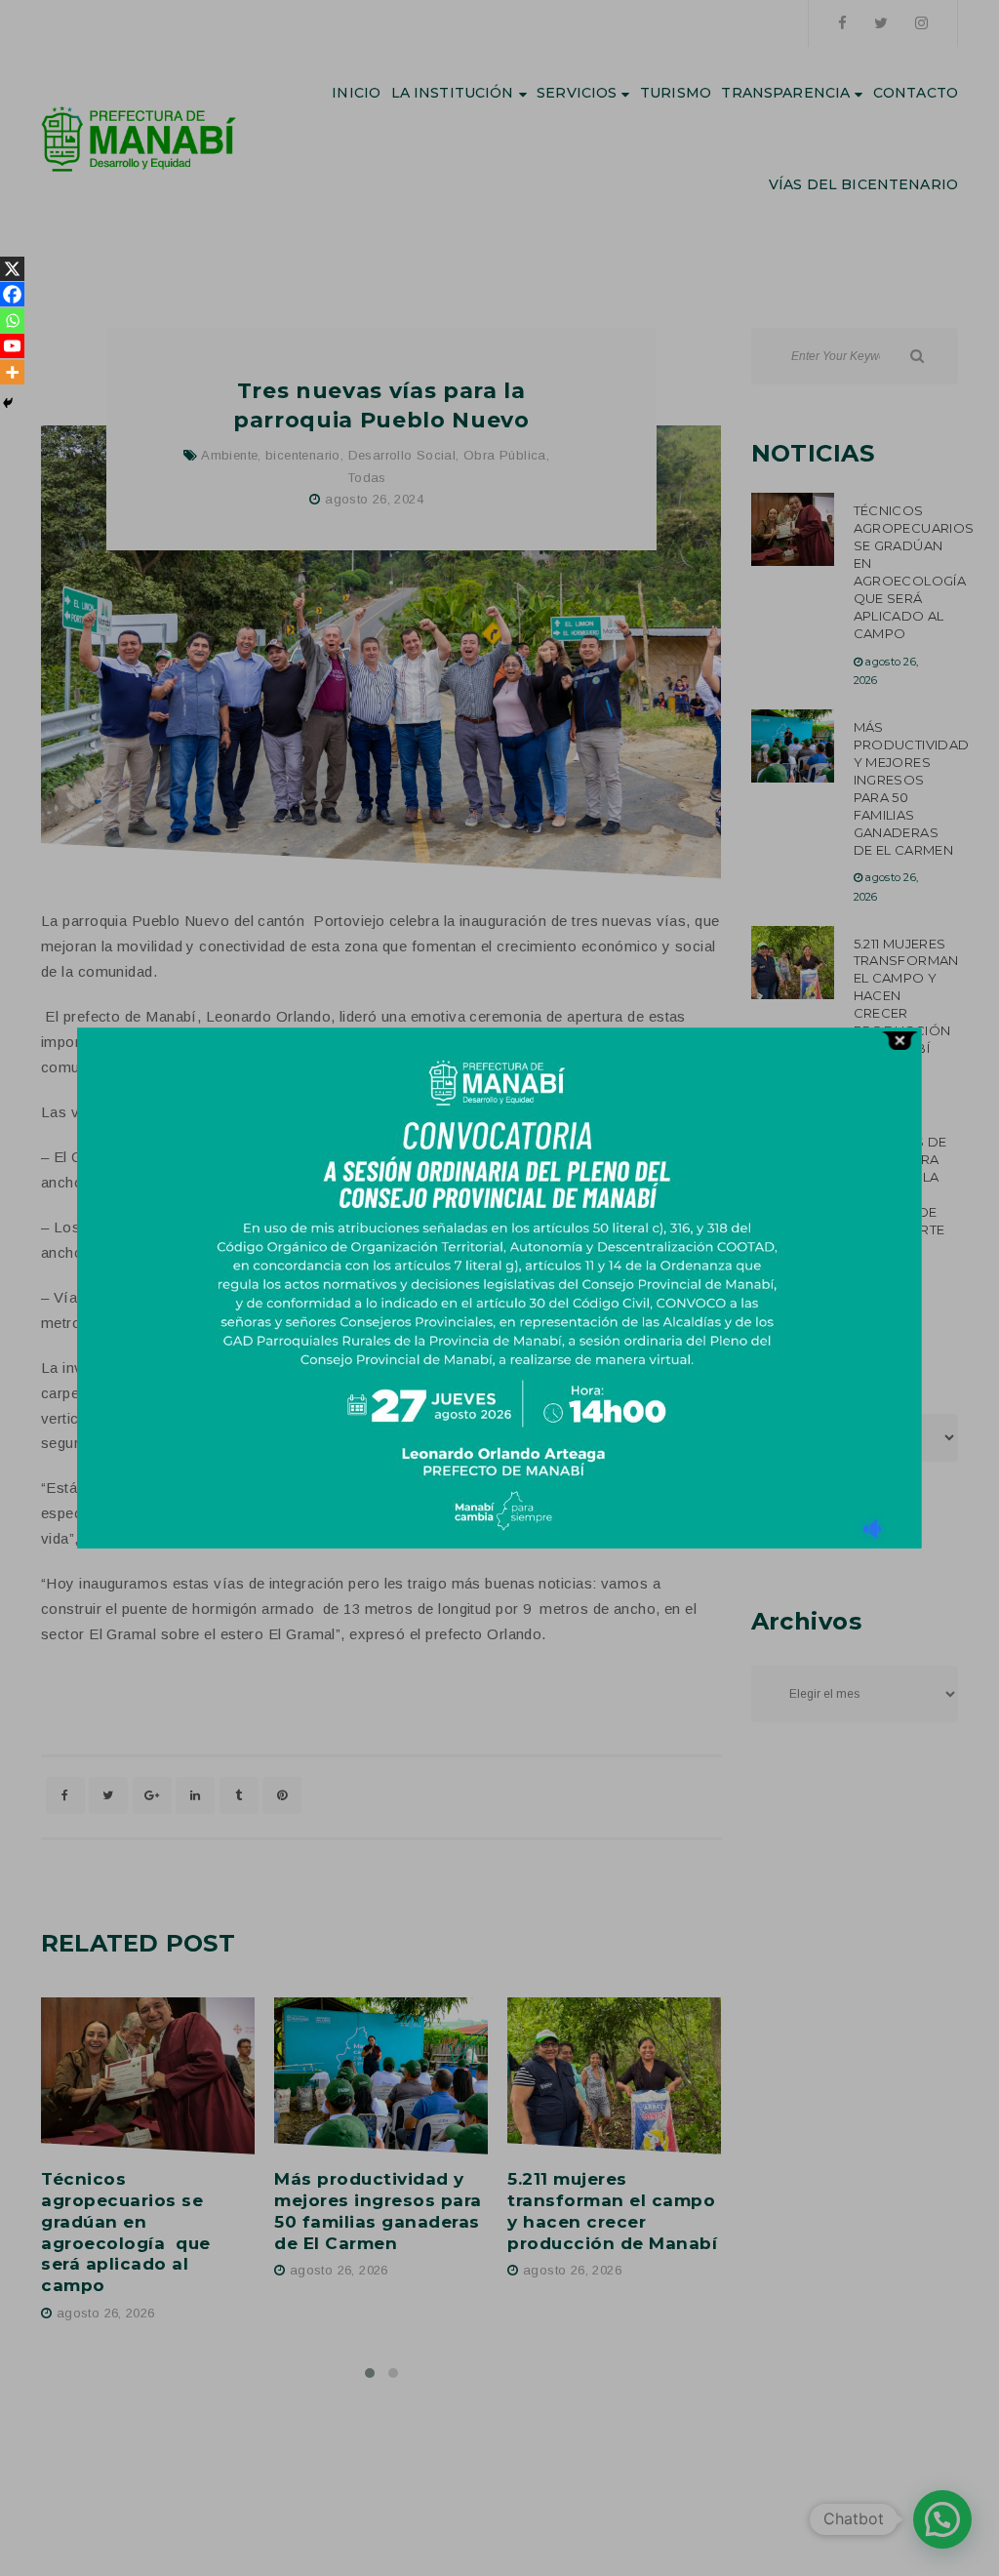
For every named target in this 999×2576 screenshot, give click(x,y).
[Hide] (8, 403)
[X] (12, 269)
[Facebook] (12, 294)
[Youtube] (12, 346)
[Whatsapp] (12, 321)
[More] (12, 372)
